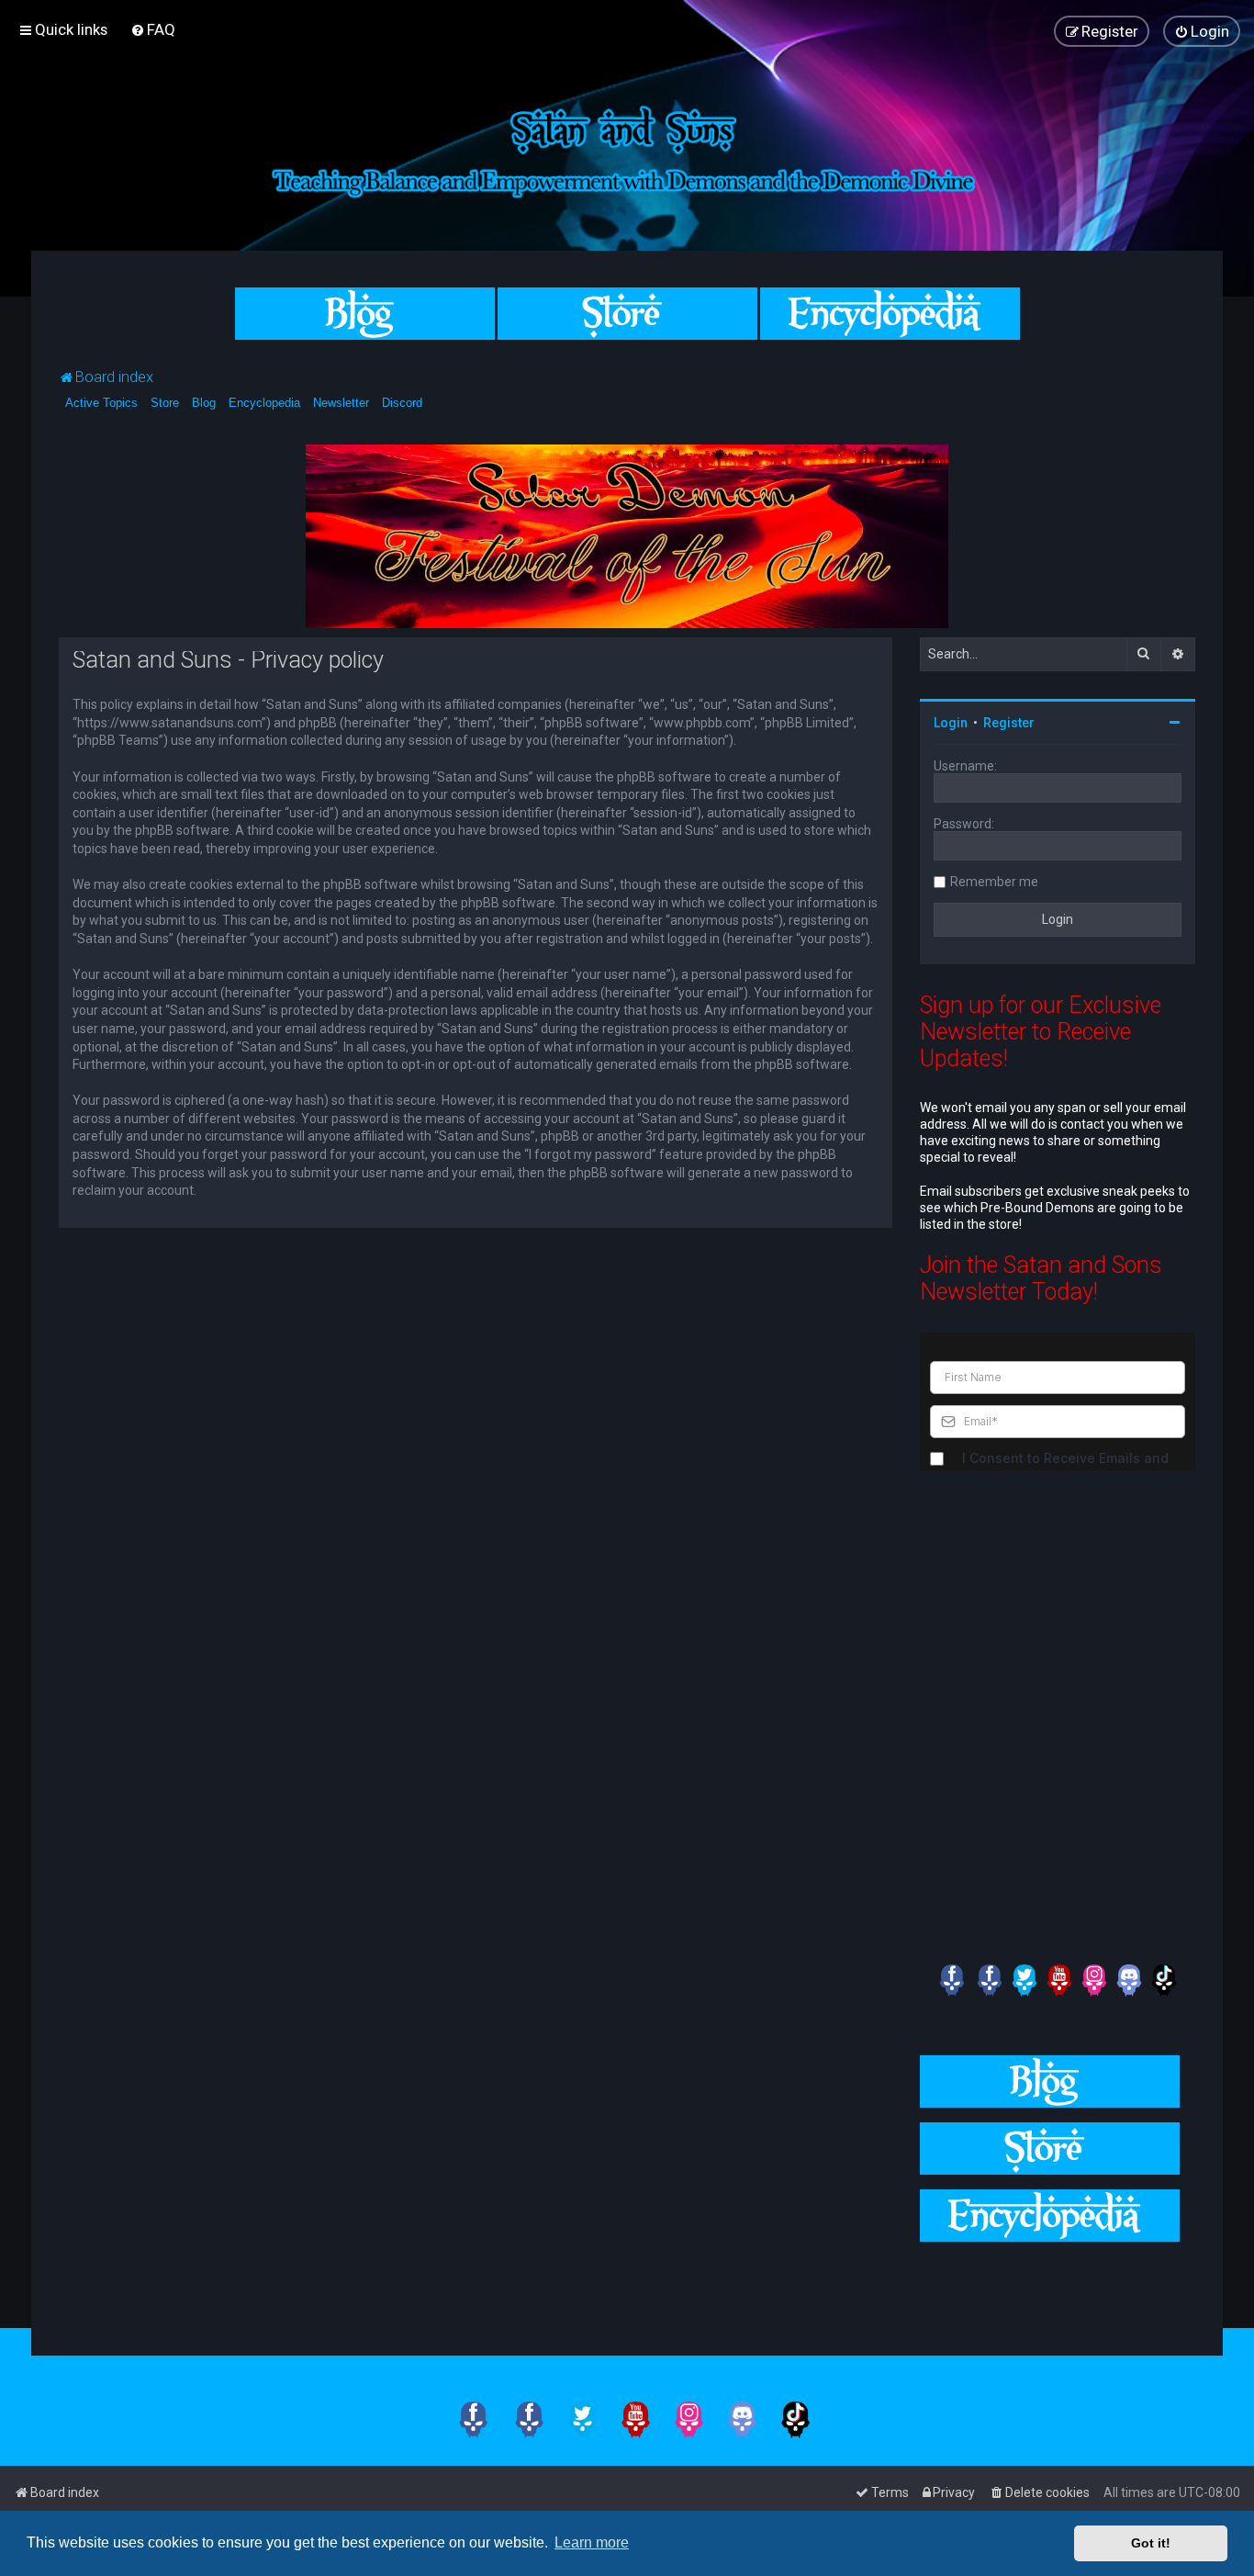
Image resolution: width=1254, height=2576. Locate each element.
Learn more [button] (592, 2542)
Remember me (994, 882)
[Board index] (627, 148)
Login (951, 723)
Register (1009, 723)
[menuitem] (153, 29)
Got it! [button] (1151, 2543)
